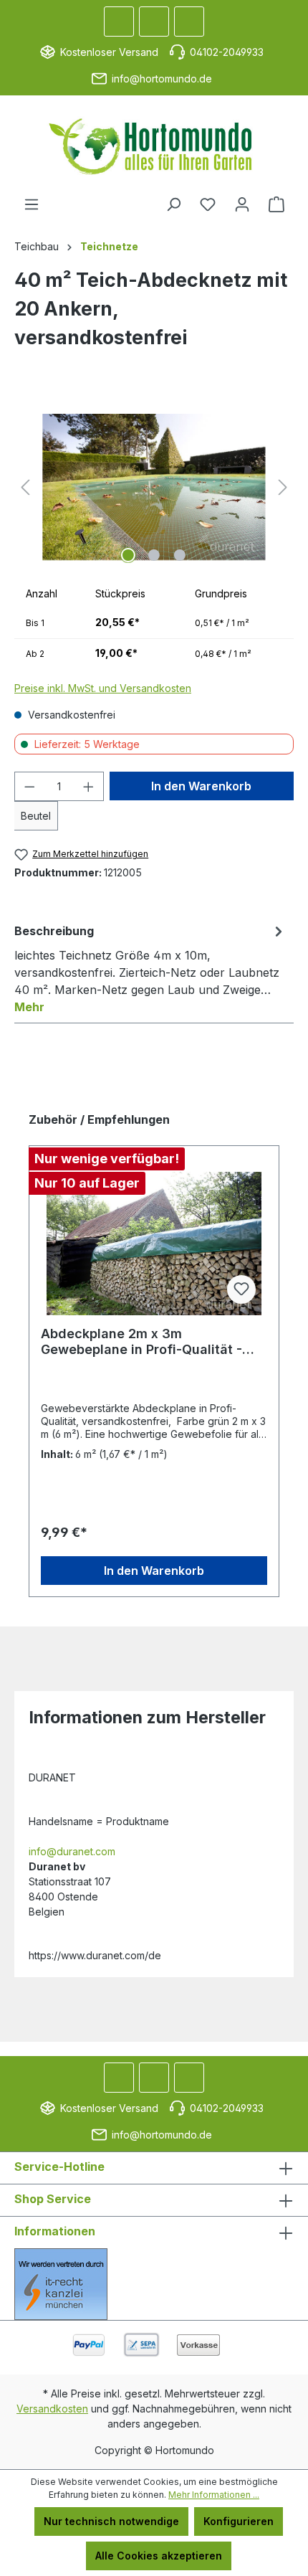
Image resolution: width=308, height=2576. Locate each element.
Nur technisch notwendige (111, 2521)
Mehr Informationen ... (214, 2495)
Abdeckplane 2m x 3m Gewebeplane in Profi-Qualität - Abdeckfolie (141, 1342)
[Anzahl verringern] (29, 786)
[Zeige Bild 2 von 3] (154, 555)
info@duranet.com (72, 1851)
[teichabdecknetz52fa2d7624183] (154, 487)
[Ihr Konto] (242, 204)
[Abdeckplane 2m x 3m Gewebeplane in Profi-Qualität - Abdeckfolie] (154, 1244)
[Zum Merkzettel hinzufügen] (241, 1289)
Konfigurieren (239, 2521)
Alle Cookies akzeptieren (159, 2556)
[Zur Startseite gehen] (154, 146)
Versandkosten (52, 2409)
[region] (154, 487)
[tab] (150, 968)
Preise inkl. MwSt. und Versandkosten (103, 688)
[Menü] (32, 204)
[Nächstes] (283, 487)
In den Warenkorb (201, 786)
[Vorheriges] (25, 487)
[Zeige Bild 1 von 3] (128, 555)
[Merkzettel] (208, 204)
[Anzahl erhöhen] (89, 786)
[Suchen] (173, 204)
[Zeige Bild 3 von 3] (180, 555)
